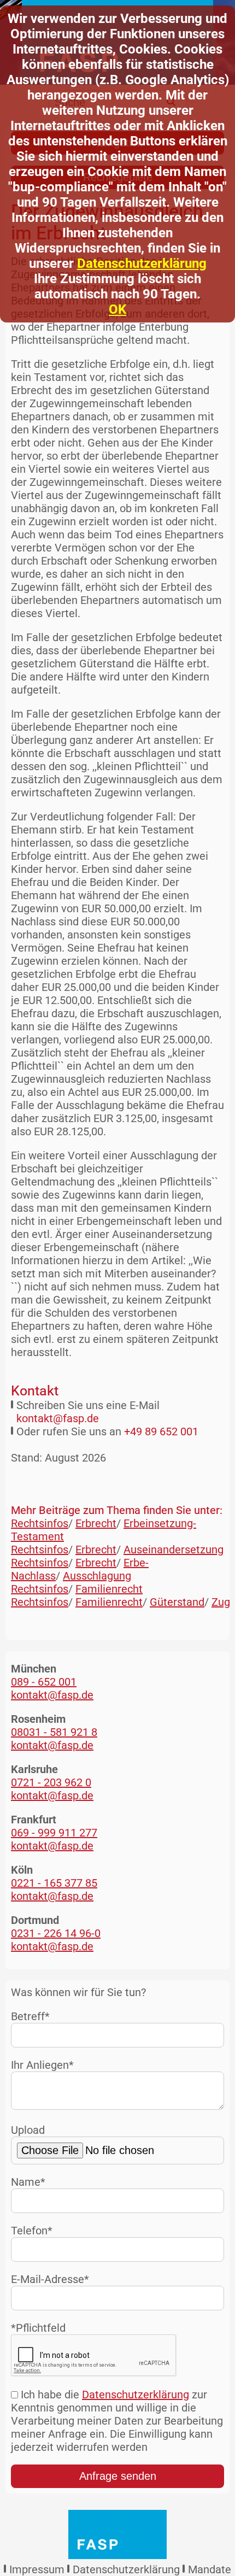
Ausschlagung (97, 1576)
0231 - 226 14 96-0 (56, 1933)
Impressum (37, 2569)
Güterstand (177, 1602)
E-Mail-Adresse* (50, 2279)
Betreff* (30, 2016)
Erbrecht (96, 1523)
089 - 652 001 (44, 1682)
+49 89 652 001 (161, 1431)
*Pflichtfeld (38, 2328)
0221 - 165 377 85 (54, 1883)
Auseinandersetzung (174, 1550)
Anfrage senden (118, 2476)
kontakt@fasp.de (58, 1418)
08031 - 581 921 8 (54, 1732)
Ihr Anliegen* (42, 2065)
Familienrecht (109, 1589)
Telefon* (32, 2231)
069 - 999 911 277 (54, 1833)
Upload (28, 2130)
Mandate (210, 2569)
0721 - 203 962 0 (51, 1782)
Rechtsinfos (40, 1523)
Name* (28, 2182)
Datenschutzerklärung (142, 263)
